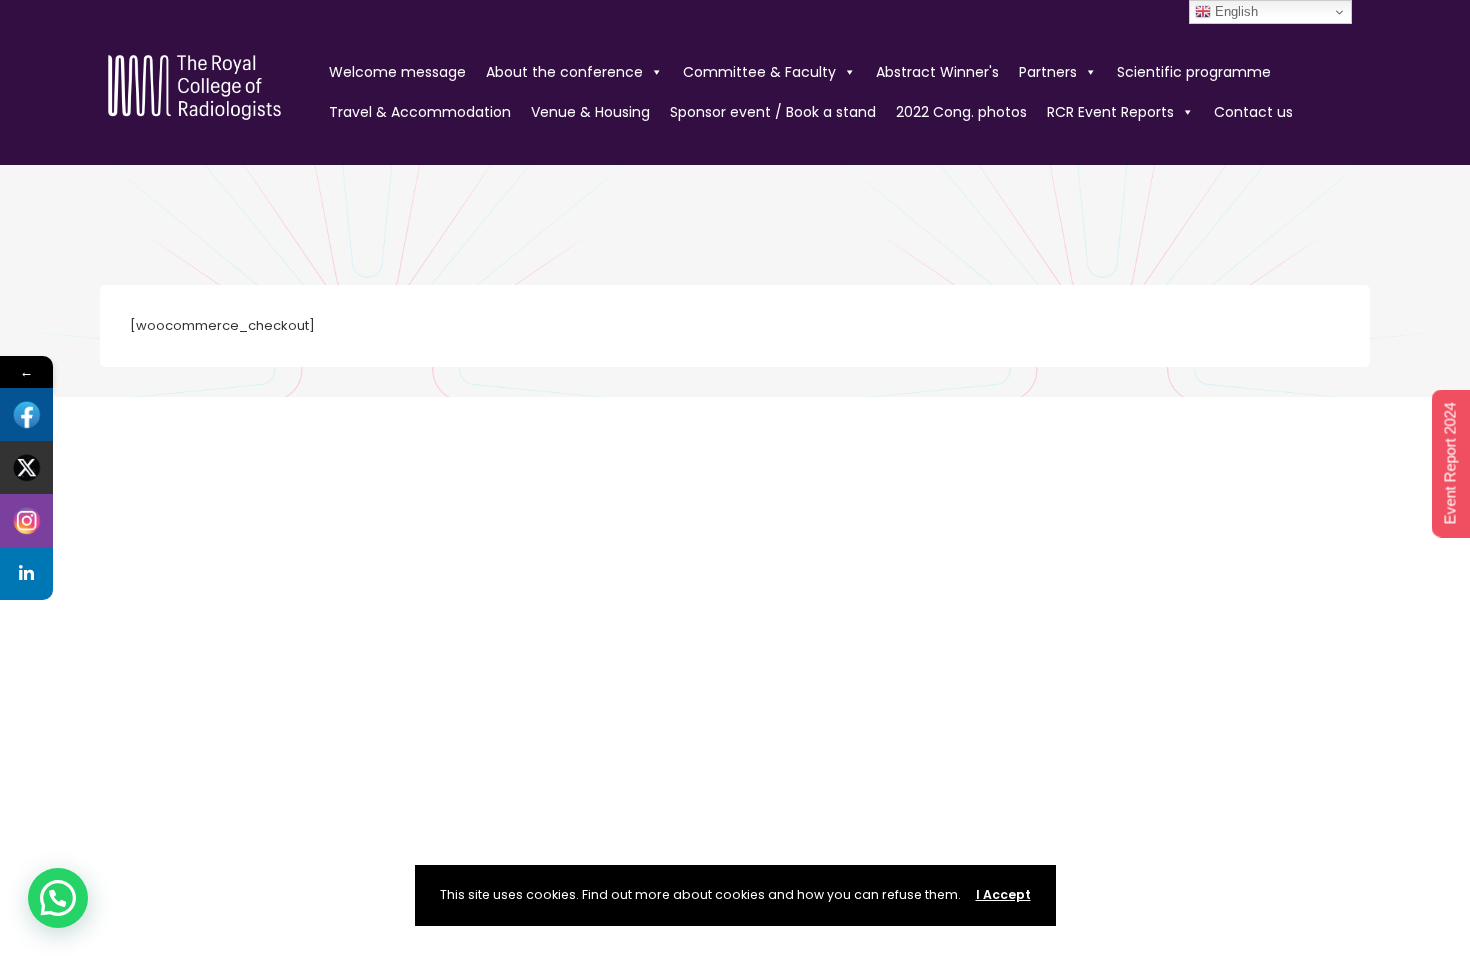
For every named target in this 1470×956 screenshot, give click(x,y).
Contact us (1253, 112)
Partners (1048, 72)
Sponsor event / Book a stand (773, 112)
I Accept (1003, 894)
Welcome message (397, 72)
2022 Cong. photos (961, 112)
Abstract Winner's (937, 72)
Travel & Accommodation (420, 112)
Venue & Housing (590, 112)
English (1234, 11)
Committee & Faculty (759, 72)
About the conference (564, 72)
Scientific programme (1194, 72)
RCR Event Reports (1110, 112)
